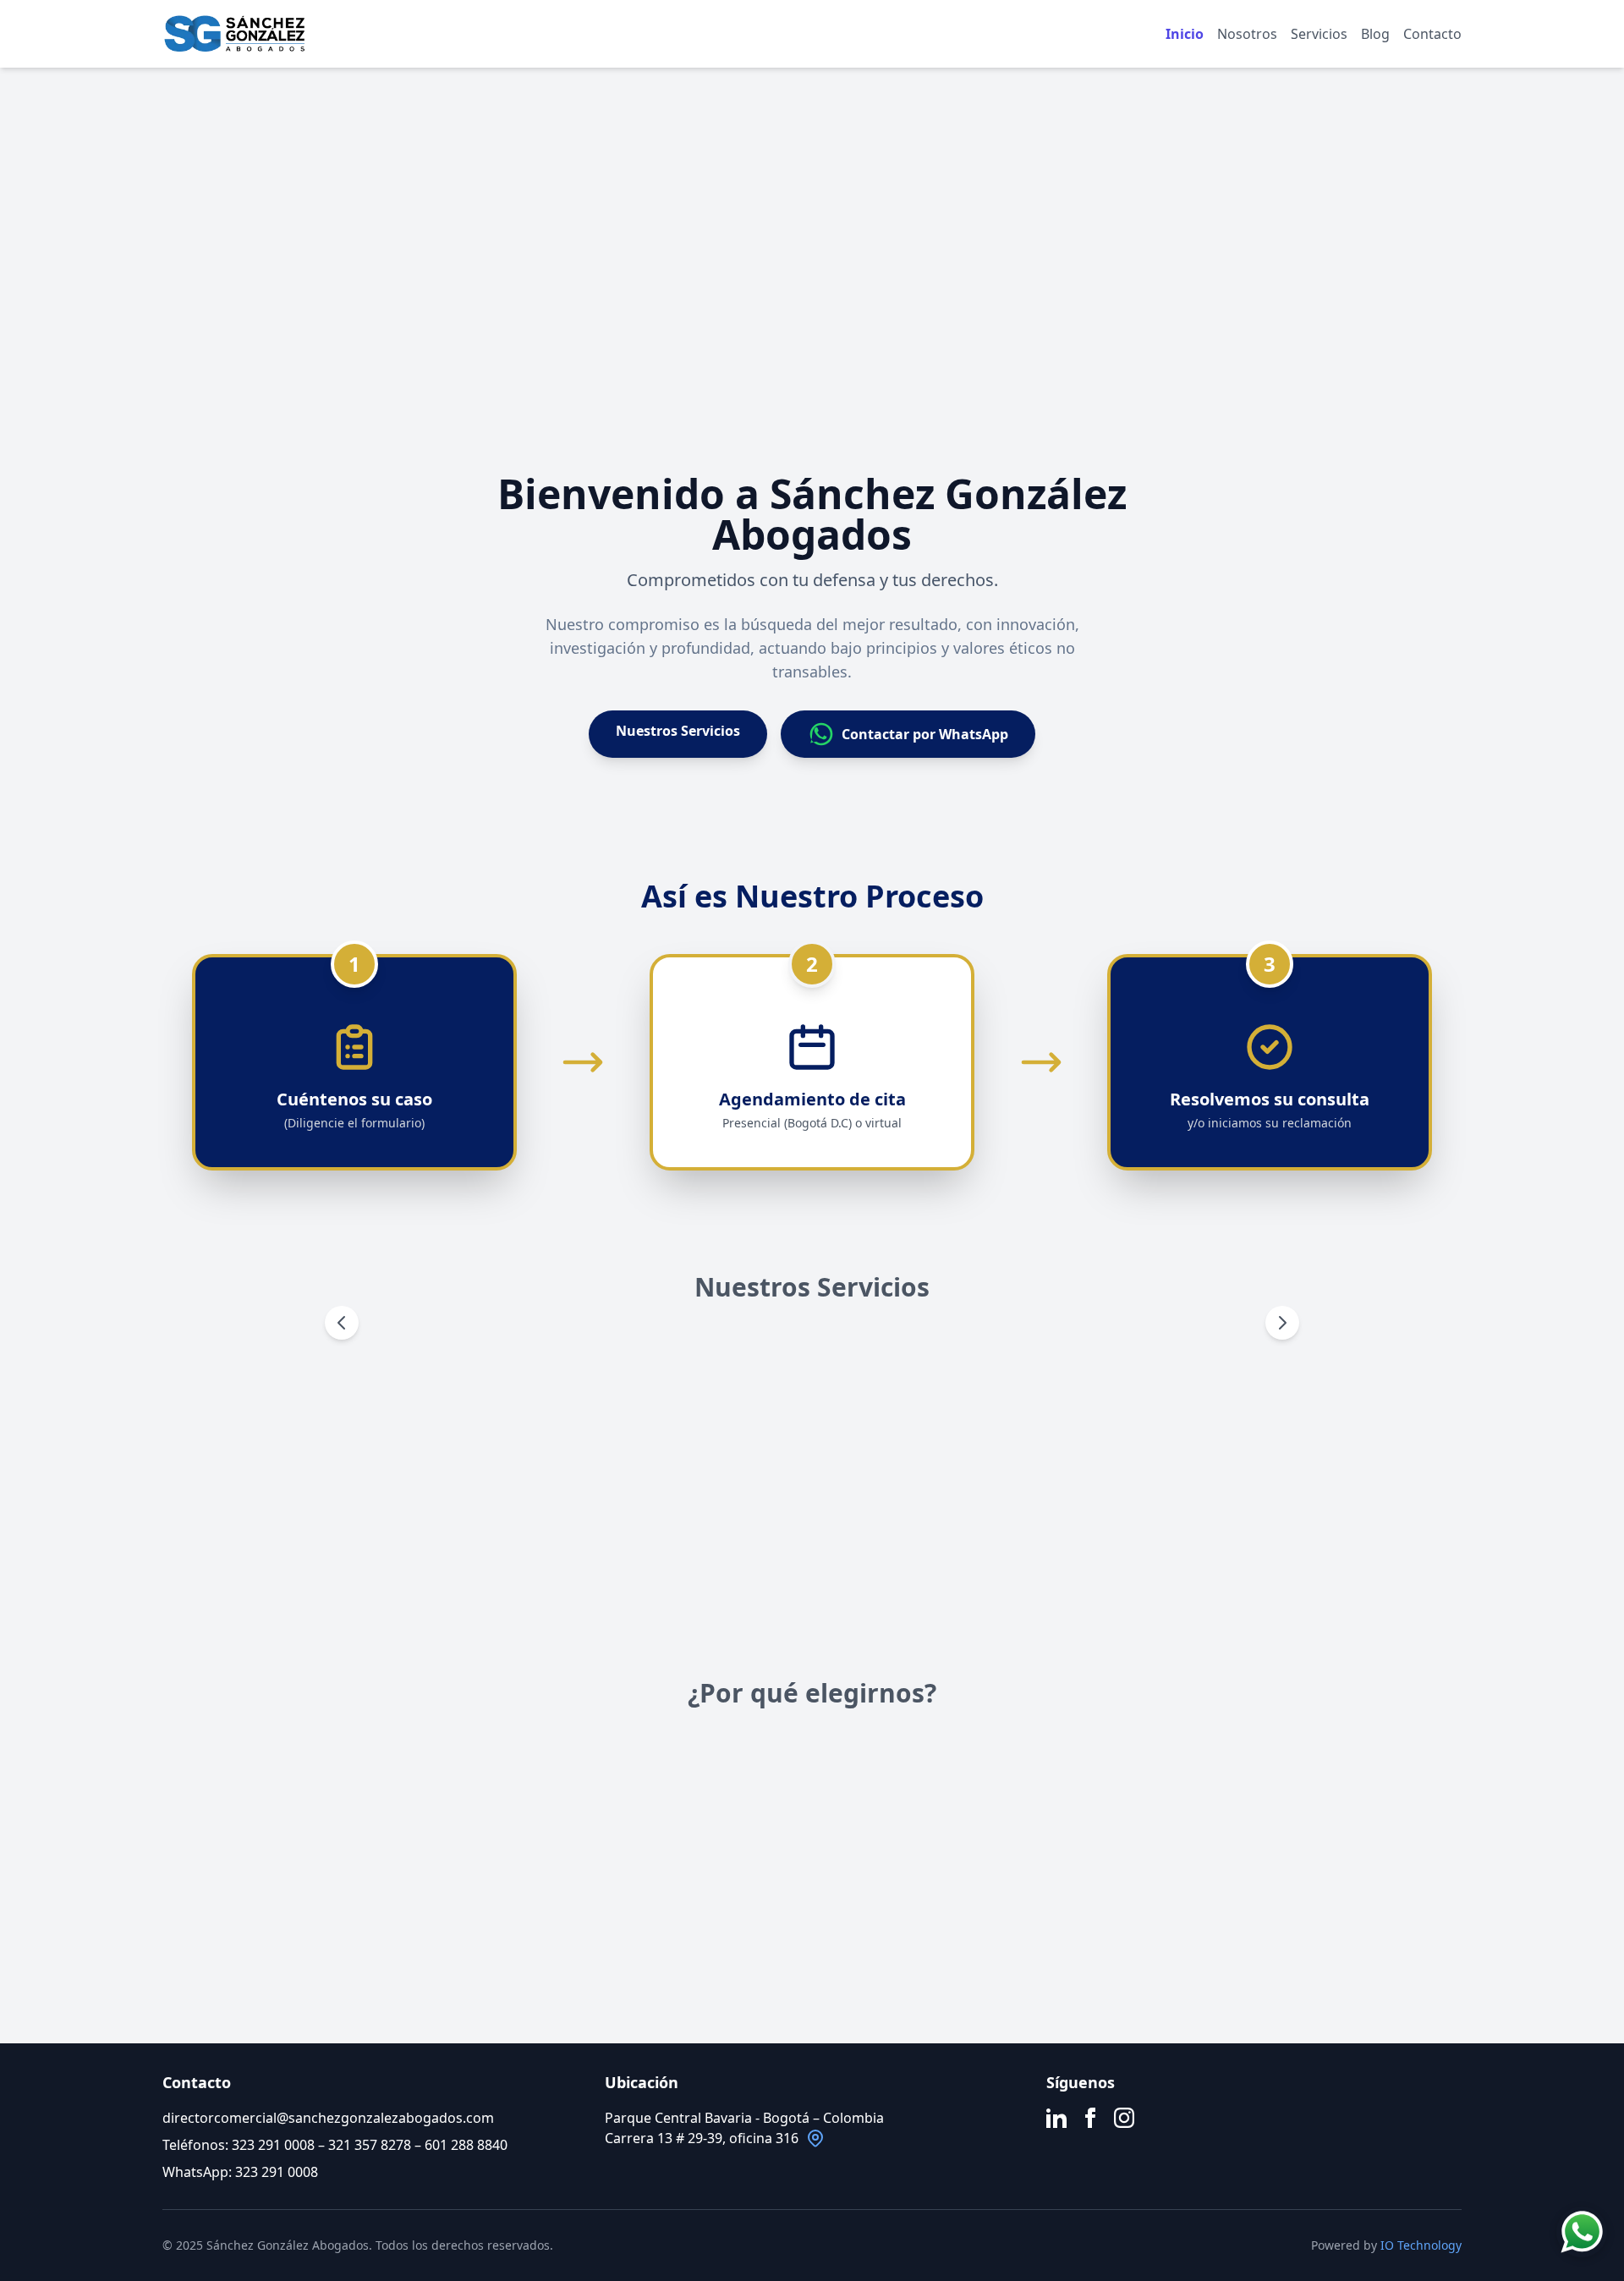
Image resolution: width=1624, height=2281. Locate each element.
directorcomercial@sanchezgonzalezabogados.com (328, 2118)
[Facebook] (1090, 2118)
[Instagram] (1124, 2118)
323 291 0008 (273, 2145)
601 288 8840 (466, 2145)
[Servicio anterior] (342, 1323)
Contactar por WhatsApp (925, 734)
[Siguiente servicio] (1282, 1323)
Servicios (1319, 34)
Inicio (1185, 34)
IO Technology (1421, 2245)
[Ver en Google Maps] (815, 2138)
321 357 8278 (370, 2145)
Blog (1375, 34)
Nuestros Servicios (678, 731)
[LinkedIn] (1056, 2118)
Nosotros (1247, 34)
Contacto (1432, 34)
